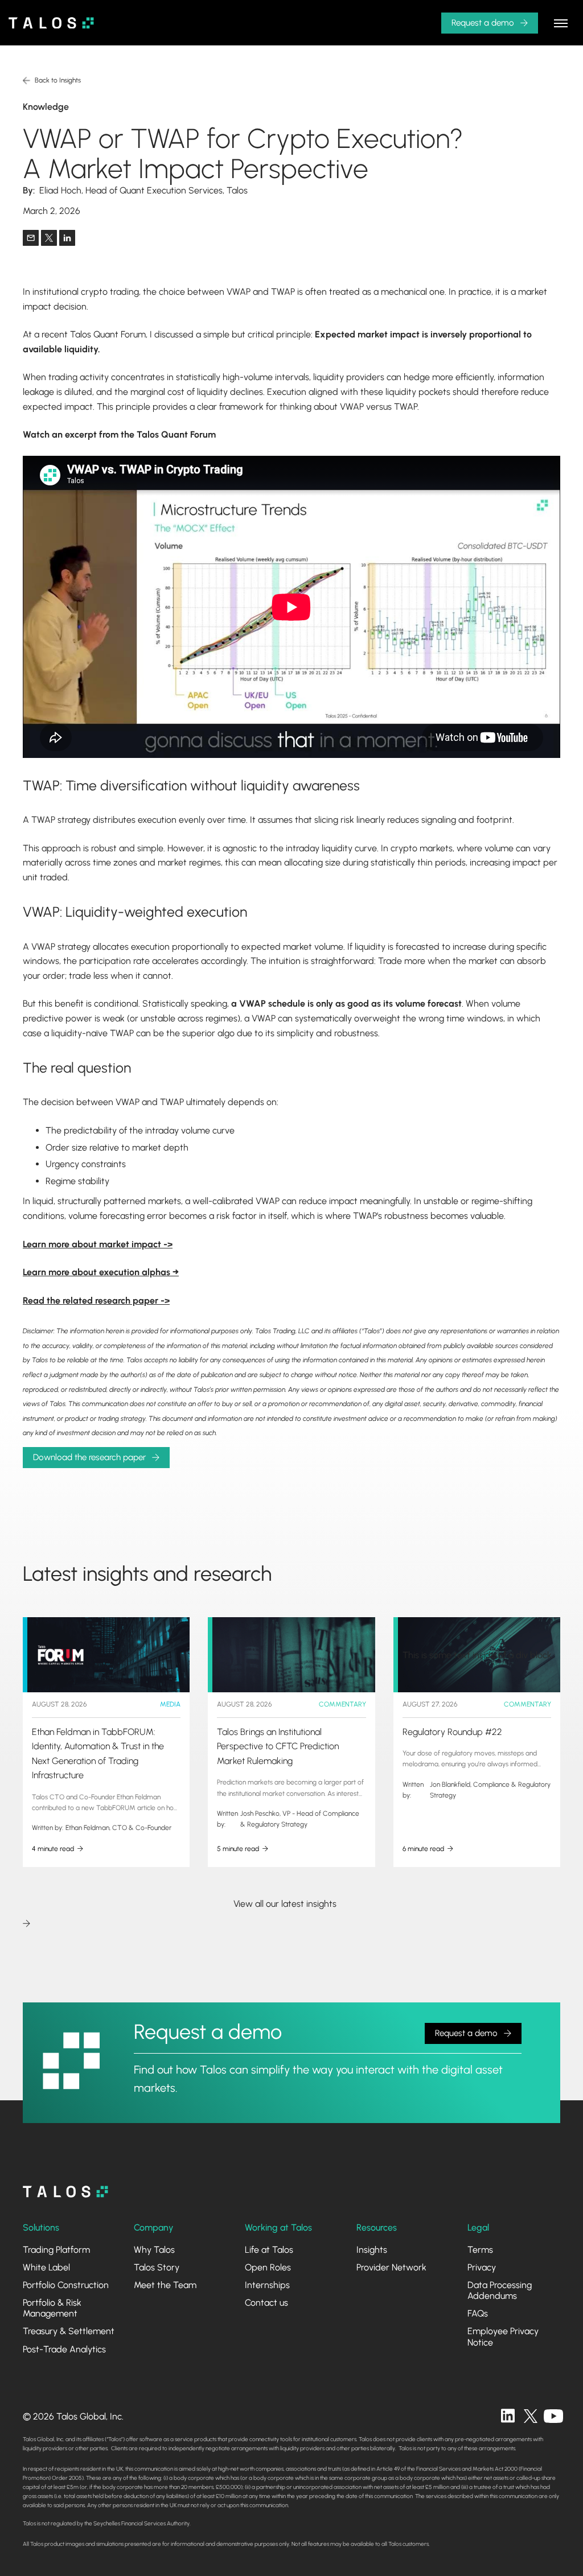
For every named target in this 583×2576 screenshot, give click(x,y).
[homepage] (65, 2192)
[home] (51, 23)
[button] (561, 23)
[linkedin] (508, 2416)
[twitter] (531, 2416)
